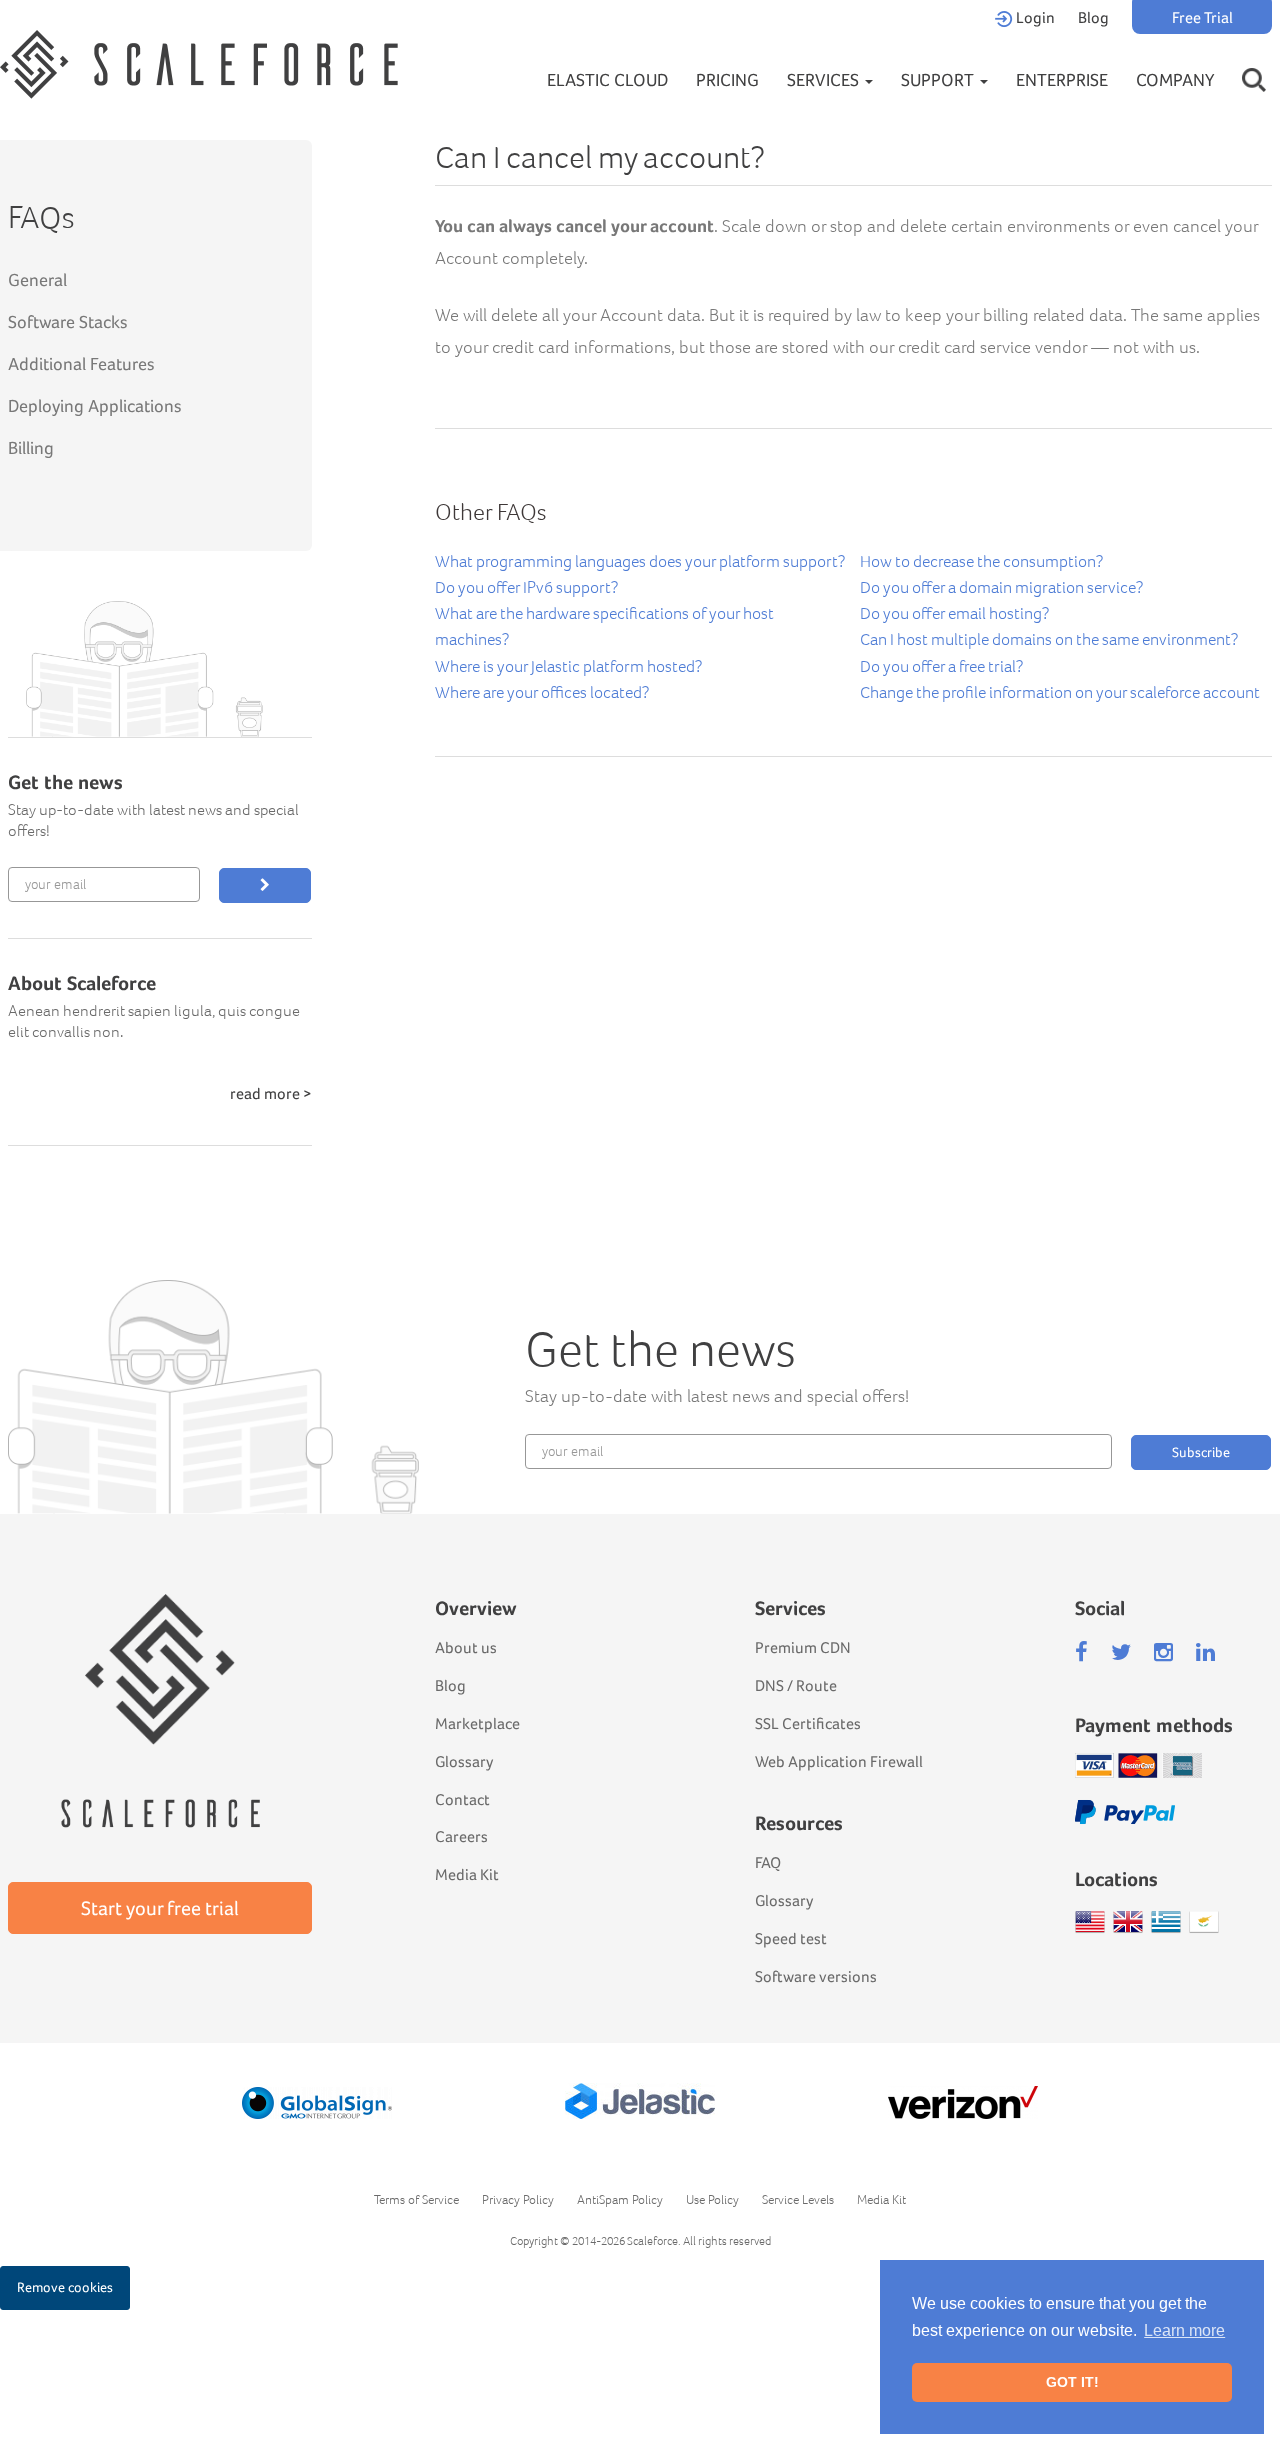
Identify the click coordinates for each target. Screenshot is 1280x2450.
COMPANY (1175, 79)
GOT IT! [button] (1072, 2382)
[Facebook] (1081, 1652)
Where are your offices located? (542, 692)
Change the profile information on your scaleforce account (1060, 692)
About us (466, 1647)
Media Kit (467, 1874)
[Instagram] (1163, 1652)
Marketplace (477, 1723)
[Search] (1254, 61)
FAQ (768, 1862)
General (37, 279)
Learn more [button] (1184, 2330)
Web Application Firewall (839, 1761)
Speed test (791, 1938)
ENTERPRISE (1062, 79)
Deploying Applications (95, 405)
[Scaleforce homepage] (160, 1681)
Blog (1093, 17)
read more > (271, 1093)
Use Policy (712, 2199)
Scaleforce (652, 2241)
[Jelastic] (640, 2101)
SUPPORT (939, 79)
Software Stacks (68, 321)
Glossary (464, 1761)
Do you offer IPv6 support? (526, 587)
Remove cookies (65, 2287)
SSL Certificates (808, 1723)
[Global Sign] (317, 2103)
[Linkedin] (1205, 1652)
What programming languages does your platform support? (640, 561)
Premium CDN (803, 1647)
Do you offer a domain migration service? (1001, 587)
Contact (462, 1799)
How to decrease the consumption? (981, 561)
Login (1034, 17)
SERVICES (825, 79)
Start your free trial (160, 1908)
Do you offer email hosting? (954, 613)
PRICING (727, 79)
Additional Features (81, 363)
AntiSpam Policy (620, 2199)
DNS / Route (796, 1685)
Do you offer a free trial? (941, 666)
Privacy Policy (518, 2199)
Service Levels (798, 2199)
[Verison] (963, 2102)
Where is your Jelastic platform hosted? (568, 666)
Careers (461, 1836)
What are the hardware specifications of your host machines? (604, 626)
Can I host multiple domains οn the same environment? (1049, 639)
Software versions (816, 1976)
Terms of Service (416, 2199)
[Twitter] (1121, 1652)
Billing (31, 447)
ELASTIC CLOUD (607, 79)
